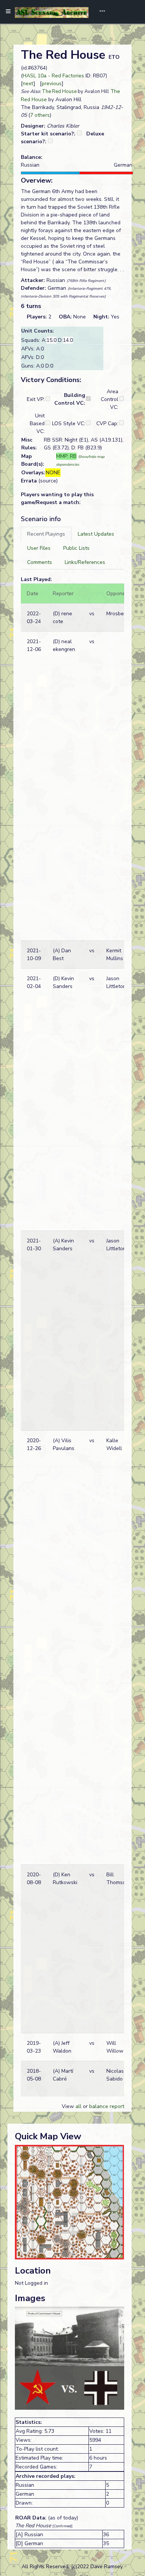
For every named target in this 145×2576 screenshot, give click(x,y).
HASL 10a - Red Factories (53, 76)
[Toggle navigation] (100, 12)
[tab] (46, 534)
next (28, 84)
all (78, 2106)
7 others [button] (40, 115)
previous (52, 84)
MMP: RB (66, 456)
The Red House (59, 92)
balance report (107, 2106)
